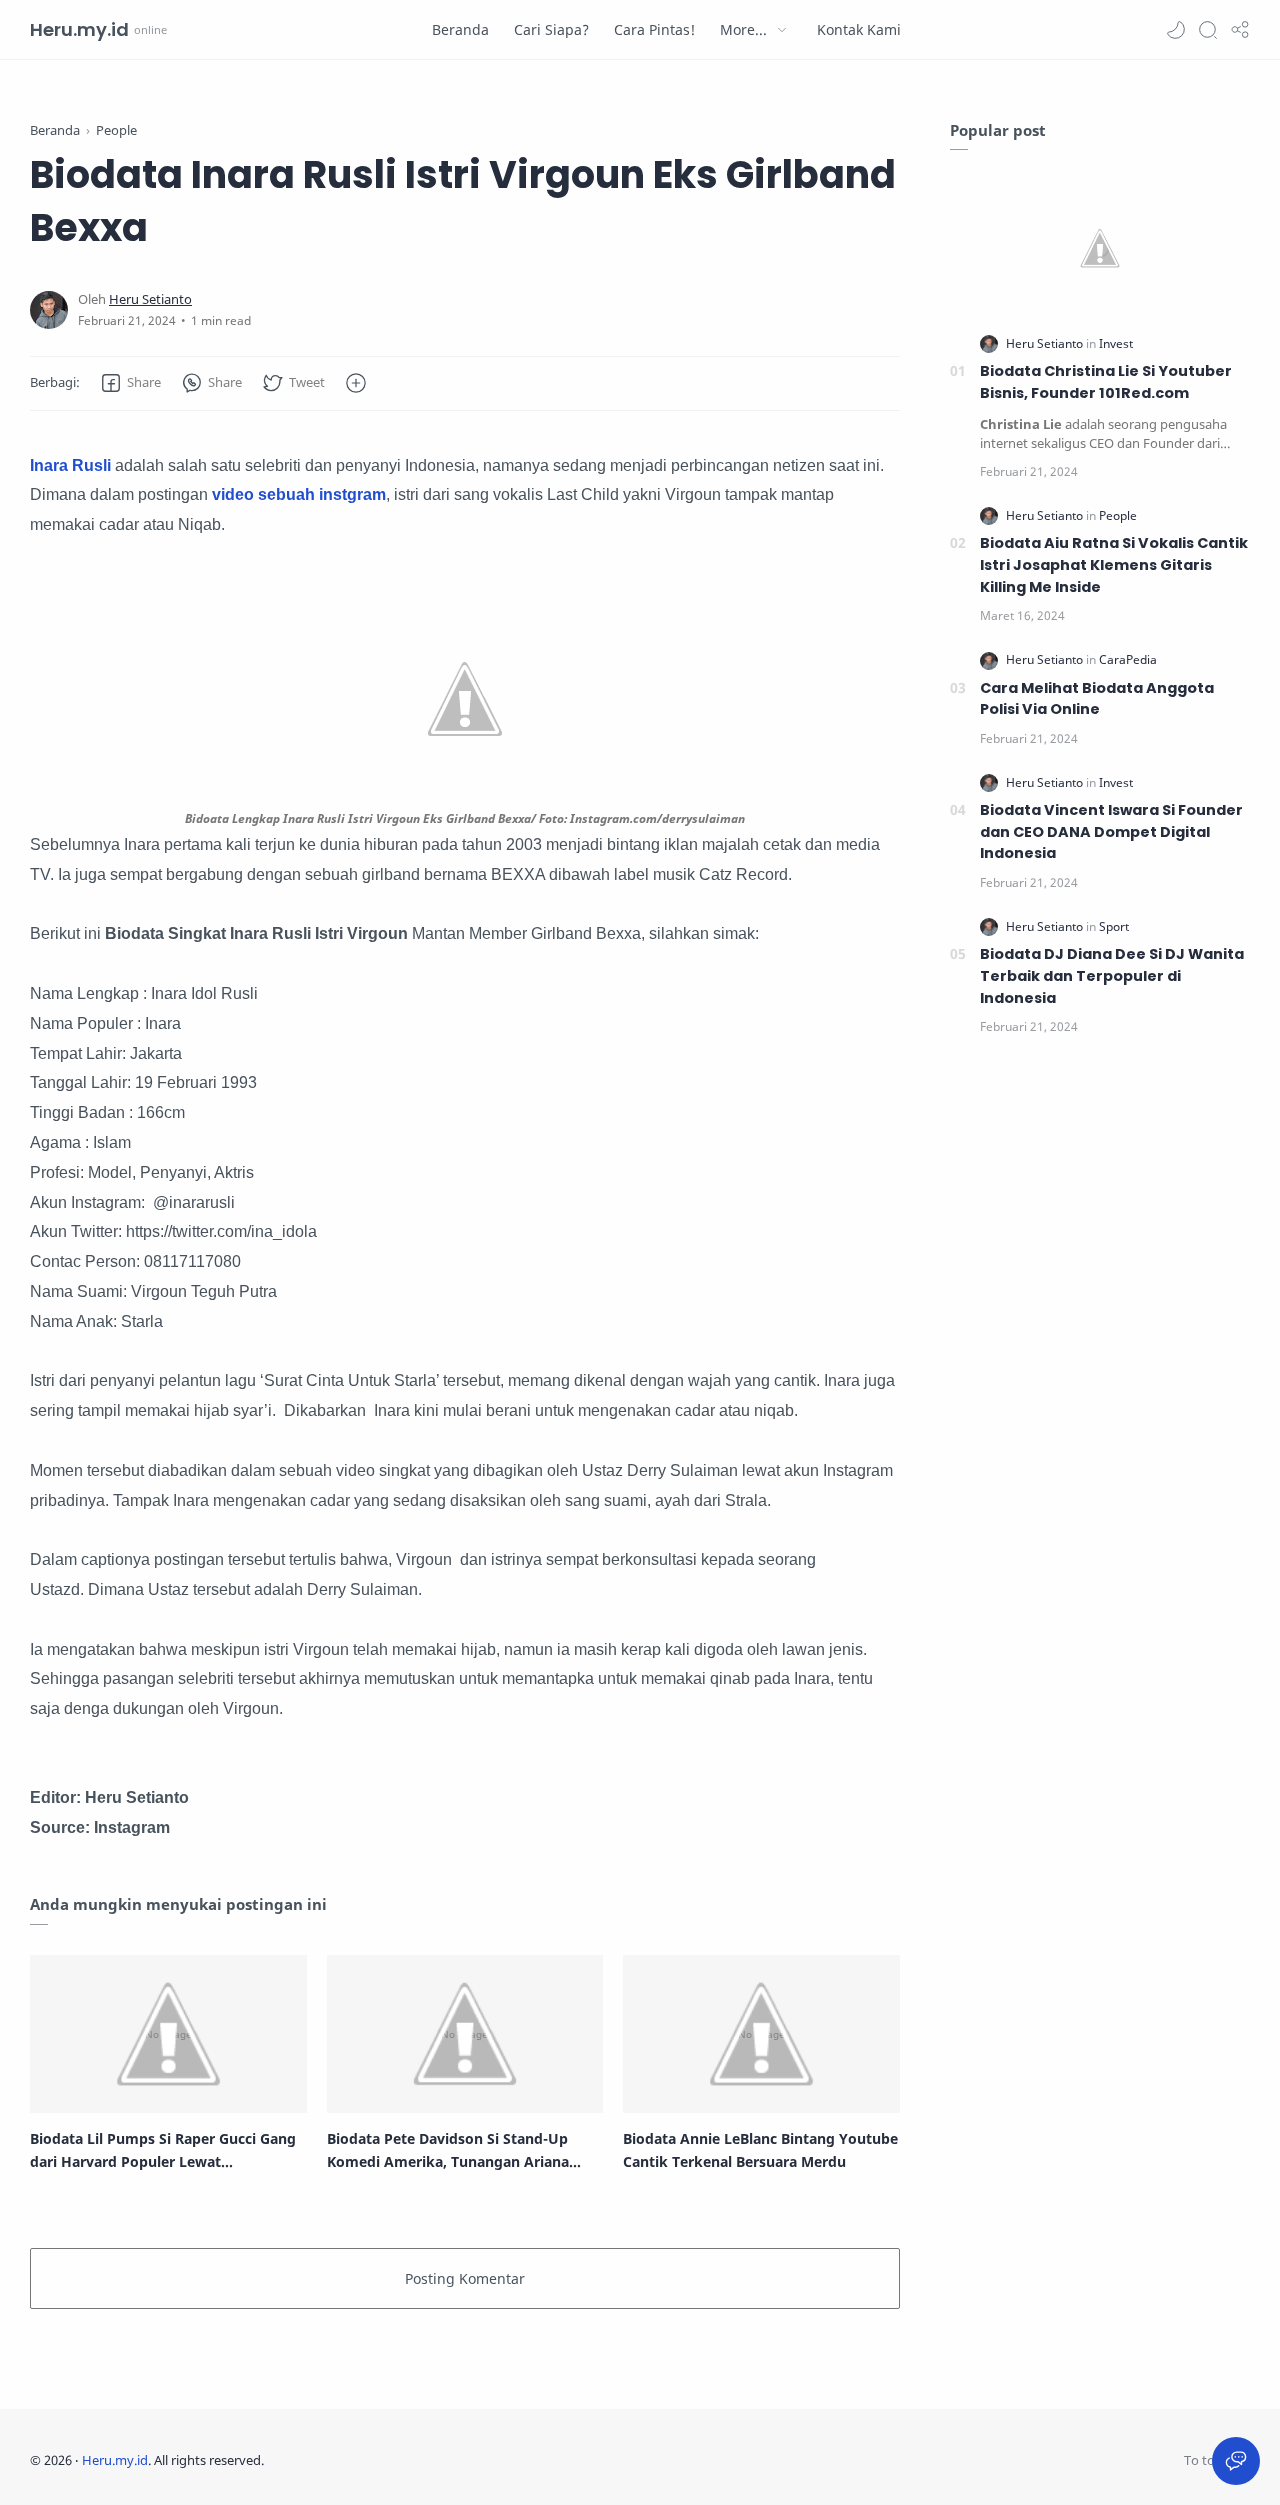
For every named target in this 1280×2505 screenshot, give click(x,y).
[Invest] (1116, 343)
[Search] (1208, 30)
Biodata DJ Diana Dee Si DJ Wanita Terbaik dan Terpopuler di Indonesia (1112, 975)
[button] (1176, 30)
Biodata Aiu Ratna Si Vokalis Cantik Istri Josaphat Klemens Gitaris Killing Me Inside (1114, 564)
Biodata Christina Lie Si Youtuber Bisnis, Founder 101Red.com (1106, 382)
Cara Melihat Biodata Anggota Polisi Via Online (1097, 699)
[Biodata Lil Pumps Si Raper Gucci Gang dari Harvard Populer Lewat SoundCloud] (168, 2034)
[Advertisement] (1100, 1388)
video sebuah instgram (299, 494)
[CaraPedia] (1128, 659)
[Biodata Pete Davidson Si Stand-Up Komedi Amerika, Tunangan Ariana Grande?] (465, 2034)
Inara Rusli (72, 465)
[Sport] (1114, 926)
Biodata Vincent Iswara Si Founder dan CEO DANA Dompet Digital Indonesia (1111, 831)
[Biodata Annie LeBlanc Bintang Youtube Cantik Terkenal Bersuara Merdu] (761, 2034)
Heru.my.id (79, 29)
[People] (1118, 515)
